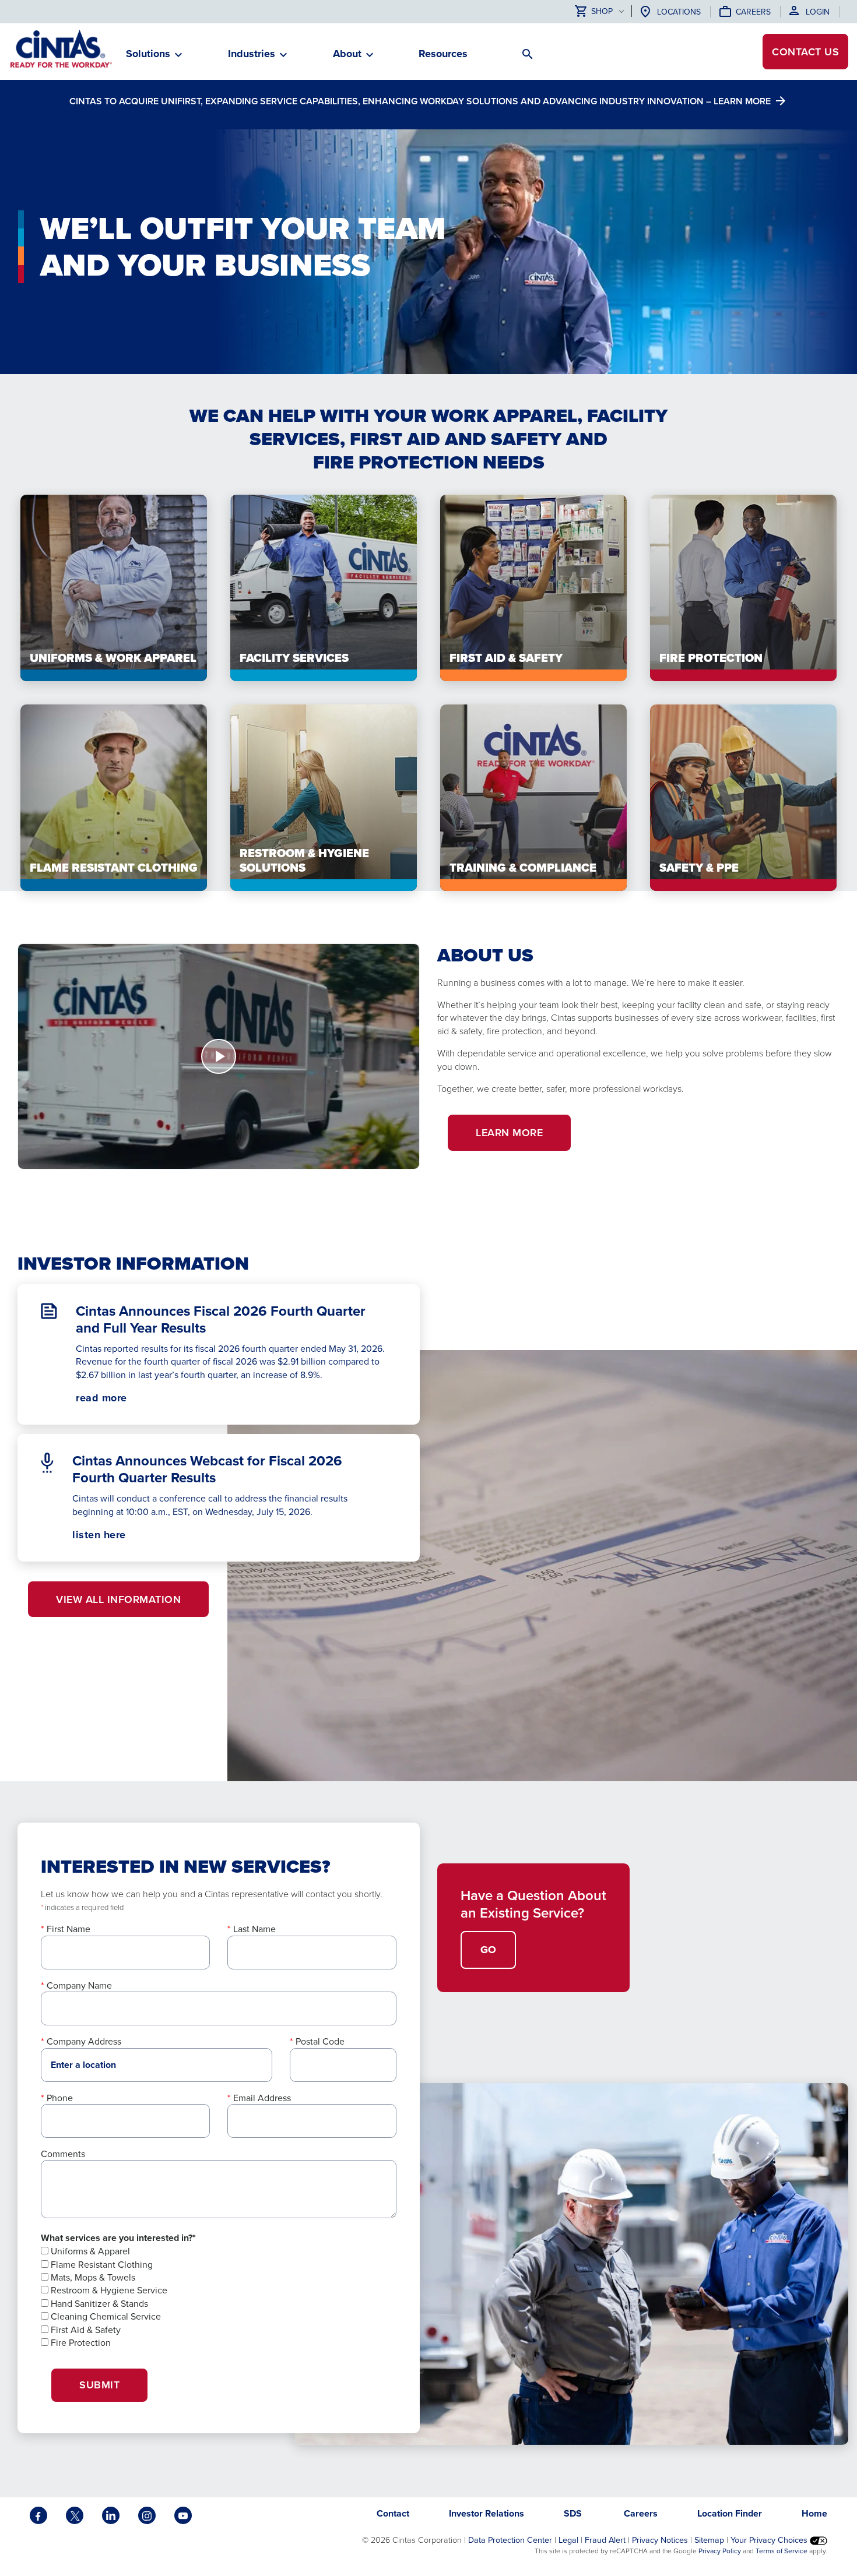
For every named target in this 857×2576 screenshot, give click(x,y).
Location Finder (730, 2513)
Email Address (262, 2098)
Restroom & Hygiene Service (108, 2290)
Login (818, 12)
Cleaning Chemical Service (105, 2316)
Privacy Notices (660, 2540)
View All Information (118, 1599)
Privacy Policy (720, 2551)
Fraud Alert (605, 2540)
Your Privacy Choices (770, 2540)
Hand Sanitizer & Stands (98, 2303)
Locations (679, 12)
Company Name (79, 1985)
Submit (99, 2385)
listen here (120, 1535)
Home (814, 2513)
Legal (568, 2540)
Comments (63, 2154)
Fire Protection (80, 2342)
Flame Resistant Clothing (101, 2264)
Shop (602, 12)
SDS (574, 2513)
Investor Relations (487, 2513)
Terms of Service (782, 2551)
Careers (753, 12)
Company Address (84, 2041)
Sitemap (709, 2540)
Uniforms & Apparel (89, 2251)
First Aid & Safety (85, 2330)
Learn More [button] (509, 1132)
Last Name (254, 1929)
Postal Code (320, 2041)
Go (488, 1950)
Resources (443, 54)
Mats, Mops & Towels (92, 2277)
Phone (60, 2098)
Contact (805, 52)
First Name (69, 1929)
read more (101, 1398)
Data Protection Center (510, 2540)
